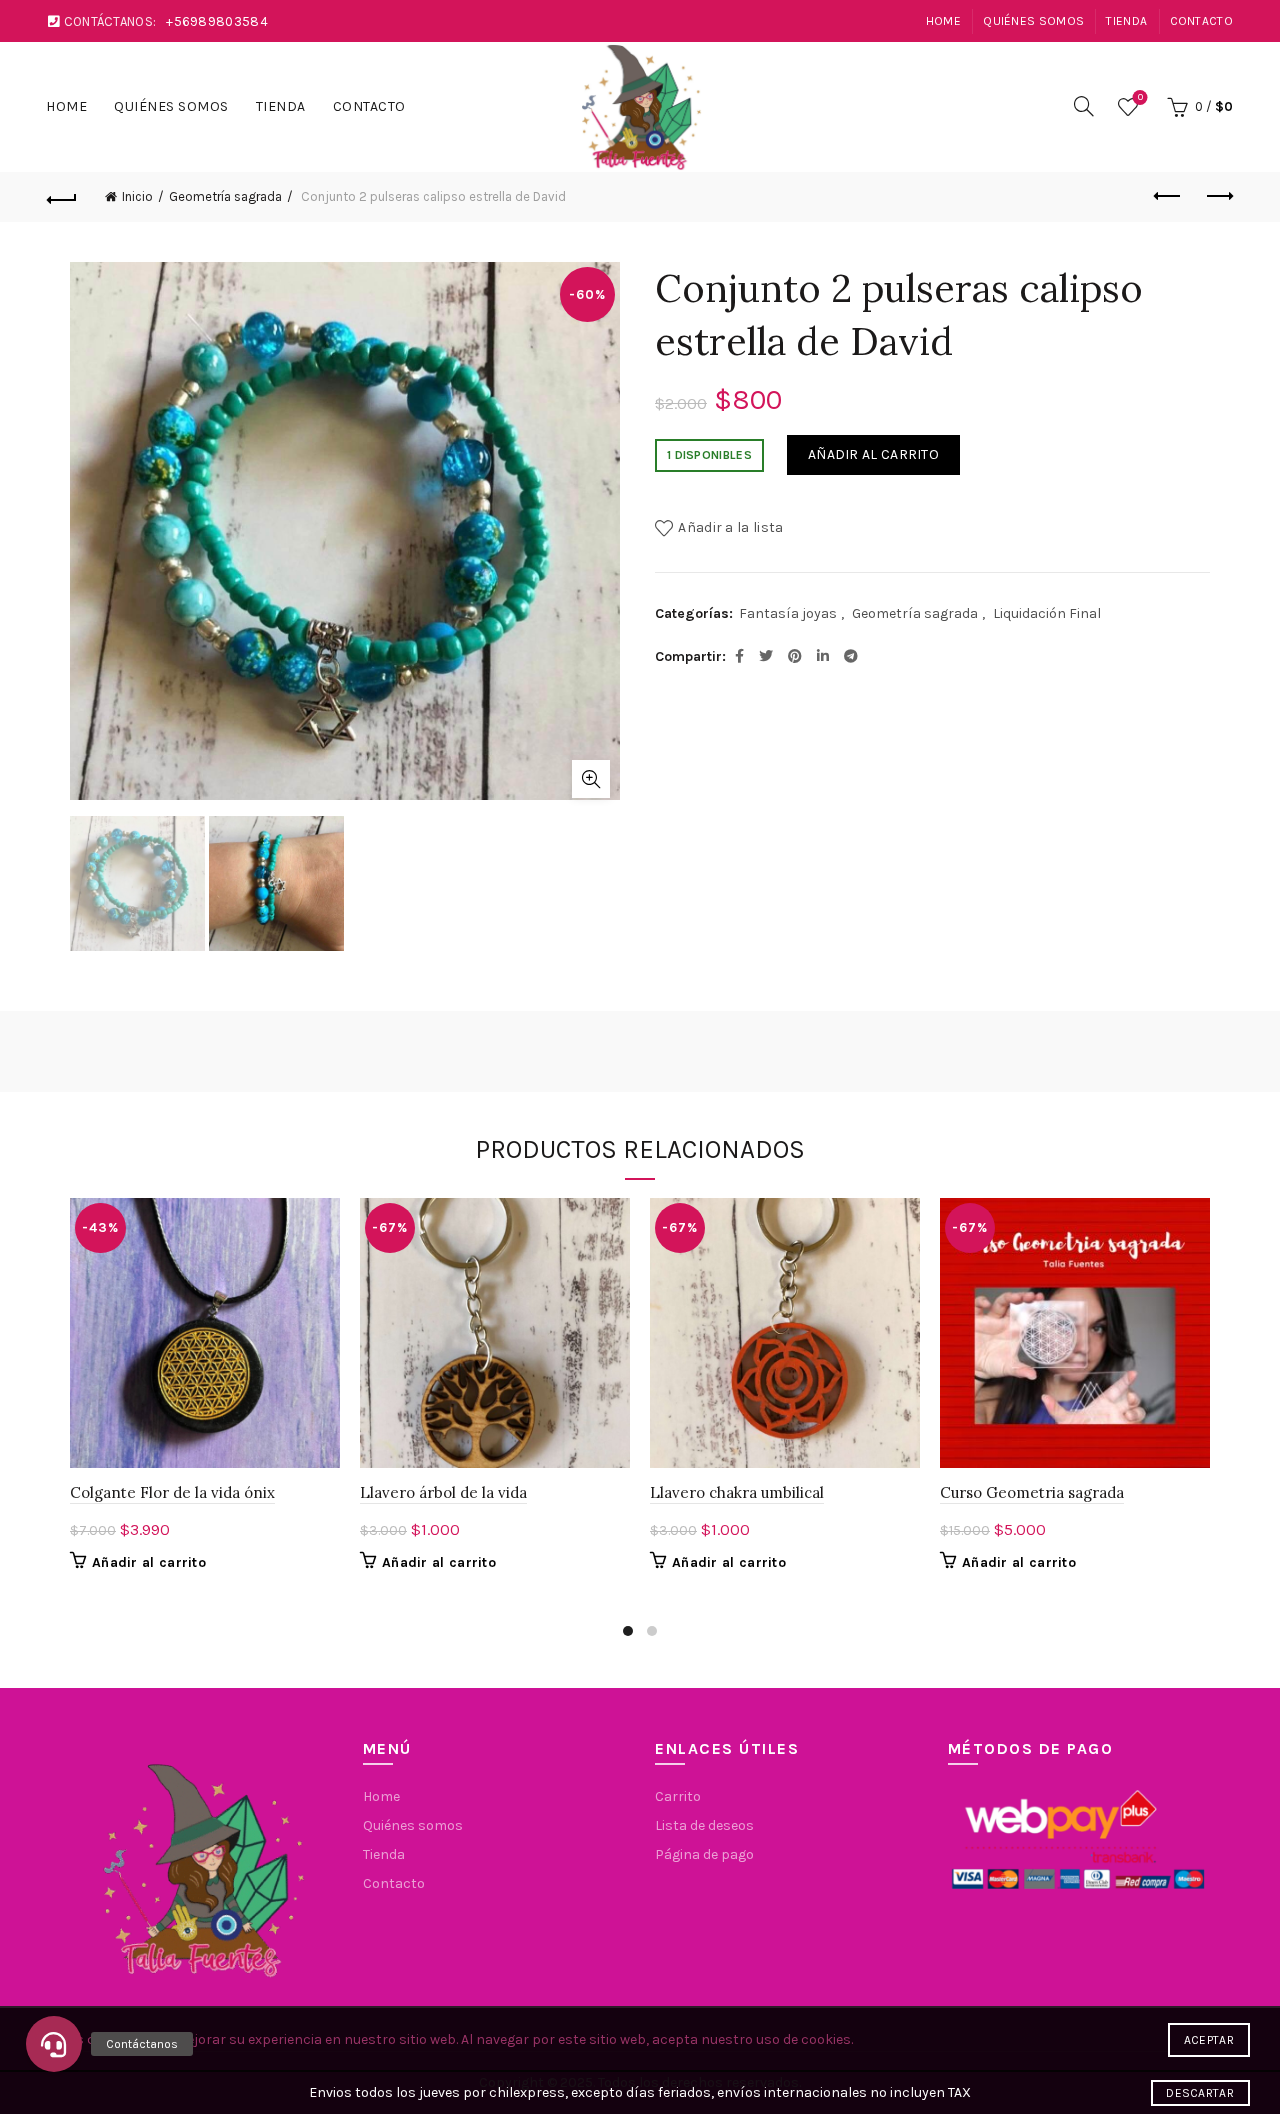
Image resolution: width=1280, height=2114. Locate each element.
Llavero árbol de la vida (443, 1492)
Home (943, 21)
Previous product (1168, 197)
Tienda (1126, 21)
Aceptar (1209, 2040)
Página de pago (704, 1854)
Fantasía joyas (788, 613)
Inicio (137, 196)
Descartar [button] (1200, 2093)
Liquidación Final (1047, 613)
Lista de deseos (1140, 97)
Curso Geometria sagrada (1032, 1492)
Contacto (1201, 21)
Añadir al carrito (873, 454)
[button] (54, 2044)
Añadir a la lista (730, 527)
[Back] (62, 197)
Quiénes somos (1033, 21)
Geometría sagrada (225, 196)
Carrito (678, 1796)
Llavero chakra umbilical (737, 1492)
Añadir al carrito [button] (149, 1562)
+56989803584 (217, 21)
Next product (1218, 197)
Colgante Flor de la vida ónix (172, 1492)
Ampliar (591, 779)
